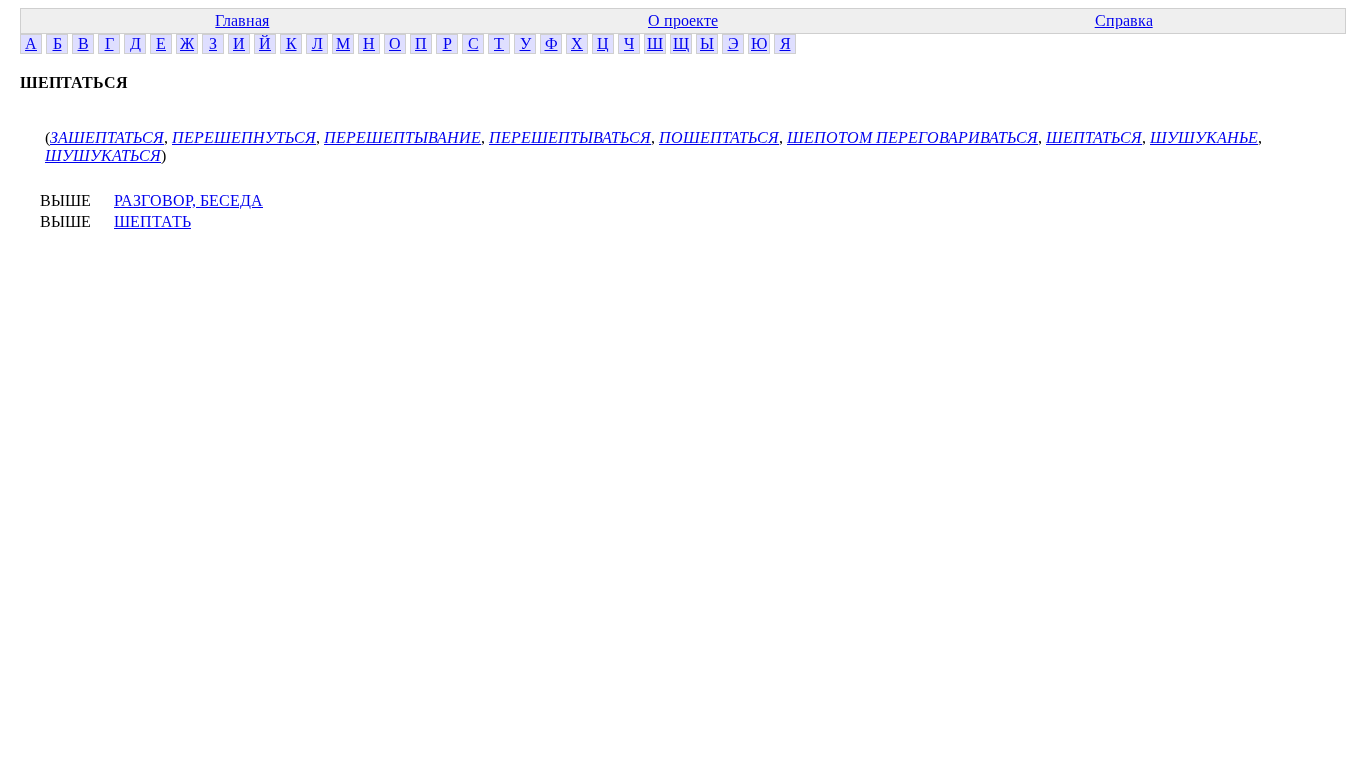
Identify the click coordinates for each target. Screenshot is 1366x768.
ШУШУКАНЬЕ (1204, 137)
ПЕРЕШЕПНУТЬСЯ (244, 137)
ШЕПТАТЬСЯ (1094, 137)
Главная (242, 20)
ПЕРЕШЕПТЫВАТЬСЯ (570, 137)
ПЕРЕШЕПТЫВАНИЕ (402, 137)
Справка (1124, 20)
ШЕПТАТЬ (152, 221)
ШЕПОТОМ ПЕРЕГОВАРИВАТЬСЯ (912, 137)
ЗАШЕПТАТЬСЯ (107, 137)
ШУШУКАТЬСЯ (103, 155)
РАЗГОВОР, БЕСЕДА (188, 200)
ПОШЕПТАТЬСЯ (719, 137)
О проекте (683, 20)
